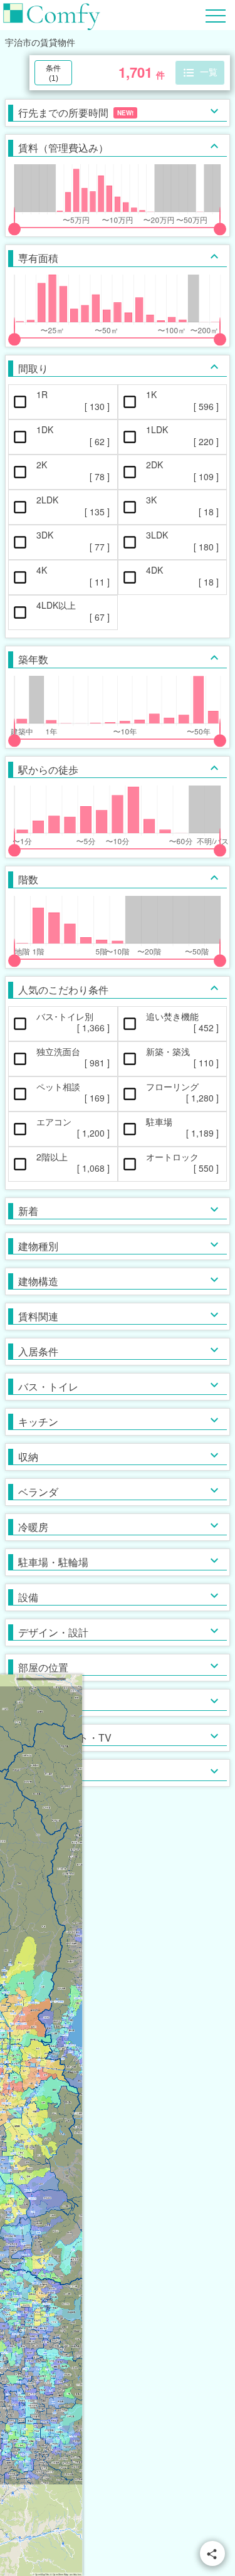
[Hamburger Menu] (216, 14)
